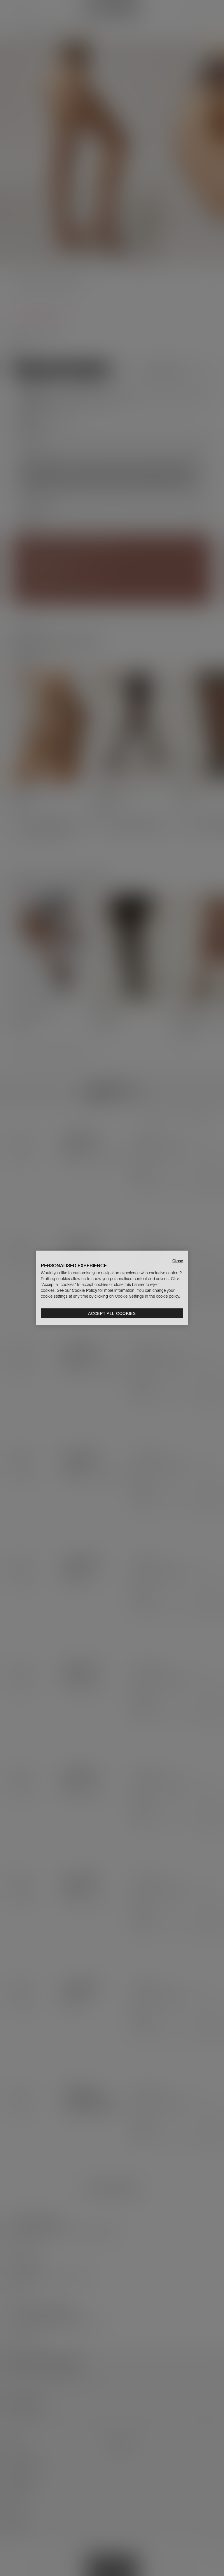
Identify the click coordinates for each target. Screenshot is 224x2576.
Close (178, 1261)
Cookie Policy (84, 1290)
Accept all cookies (112, 1313)
